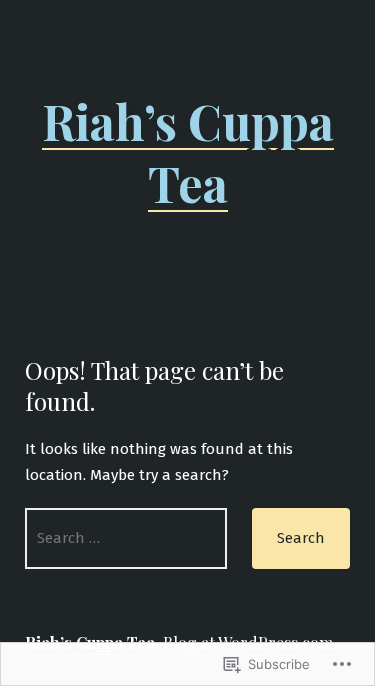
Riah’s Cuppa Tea (188, 152)
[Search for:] (126, 538)
